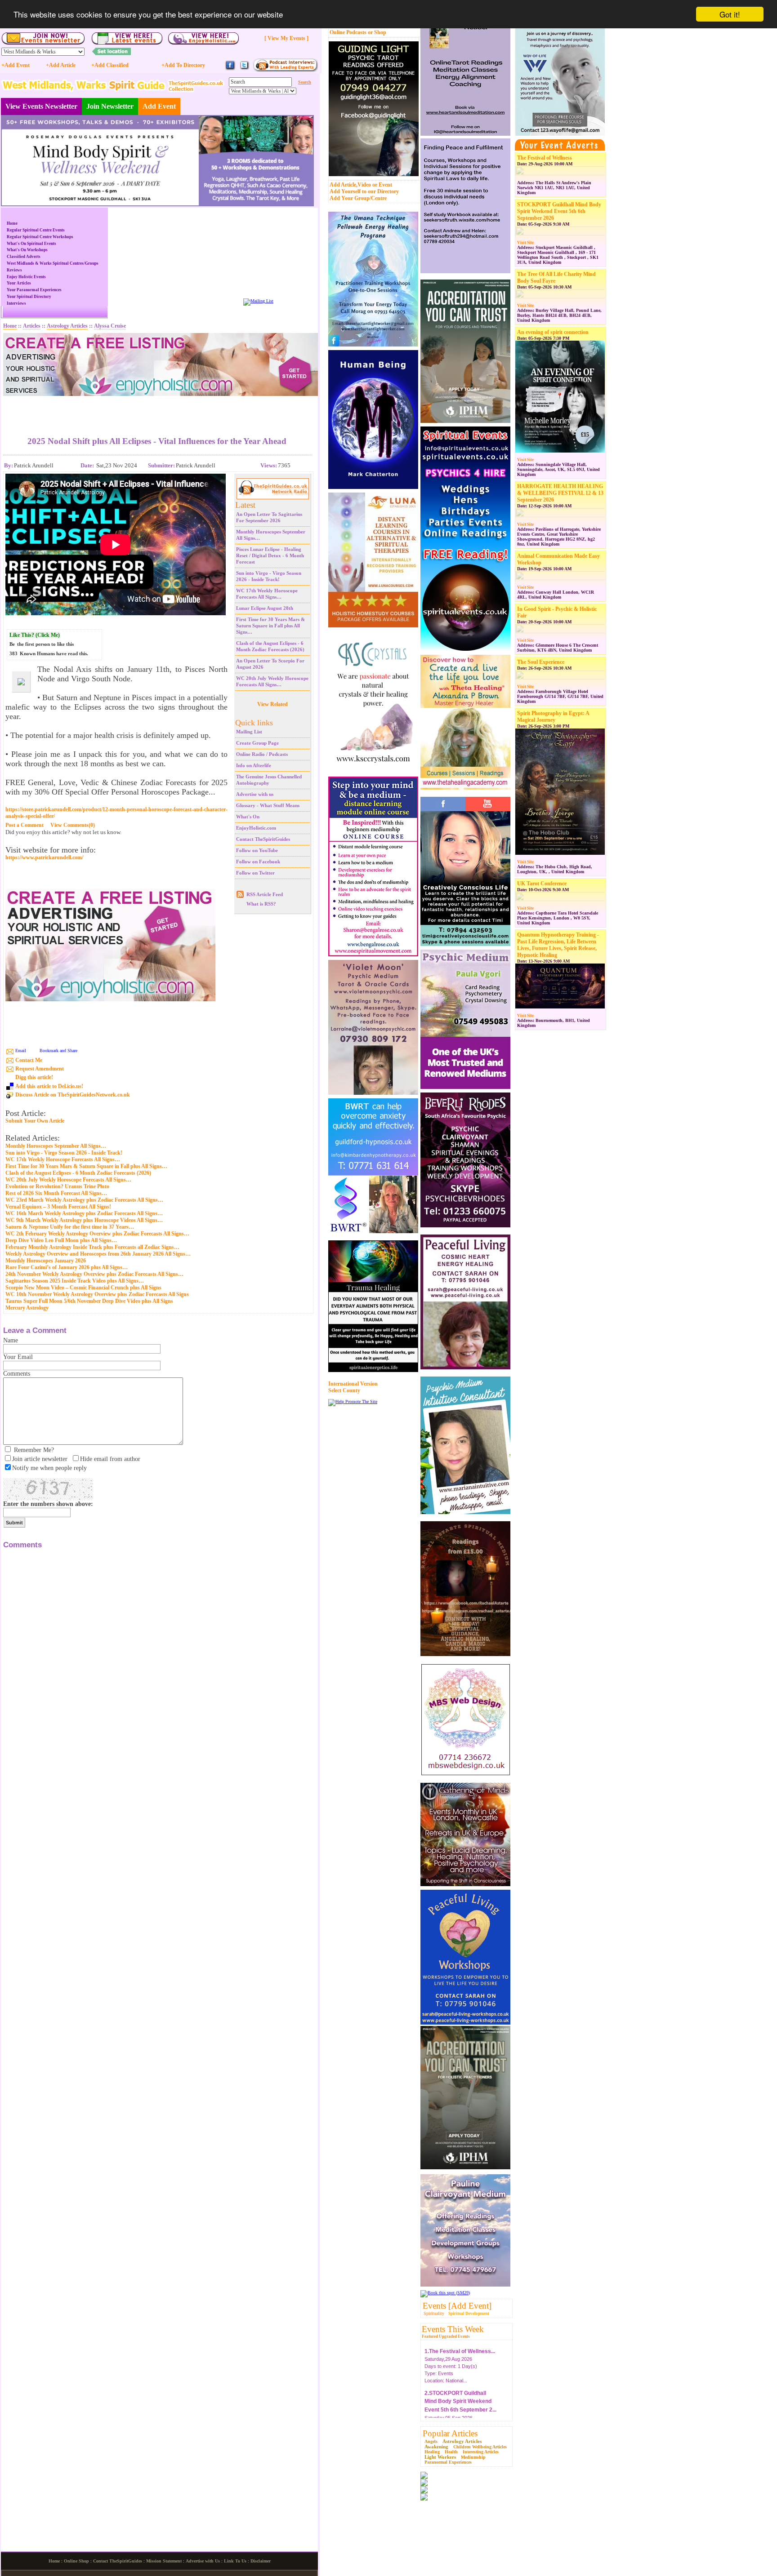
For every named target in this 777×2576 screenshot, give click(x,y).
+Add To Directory (183, 65)
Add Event (159, 106)
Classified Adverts (24, 257)
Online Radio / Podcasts (262, 754)
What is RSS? (261, 904)
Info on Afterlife (254, 765)
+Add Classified (110, 65)
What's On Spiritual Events (31, 244)
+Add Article (61, 65)
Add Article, (344, 185)
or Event (382, 185)
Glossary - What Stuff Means (268, 805)
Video (364, 185)
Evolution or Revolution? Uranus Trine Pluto (57, 1186)
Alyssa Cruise (110, 326)
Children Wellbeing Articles (480, 2447)
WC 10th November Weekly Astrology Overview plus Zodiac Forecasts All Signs (97, 1294)
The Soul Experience (541, 662)
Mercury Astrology (27, 1308)
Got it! (730, 14)
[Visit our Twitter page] (244, 69)
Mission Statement (164, 2561)
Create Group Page (257, 743)
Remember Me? (34, 1450)
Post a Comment (25, 825)
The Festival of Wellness (545, 158)
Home (12, 223)
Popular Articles (450, 2433)
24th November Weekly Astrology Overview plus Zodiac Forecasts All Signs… (94, 1274)
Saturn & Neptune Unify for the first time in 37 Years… (70, 1227)
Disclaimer (261, 2561)
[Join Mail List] (258, 301)
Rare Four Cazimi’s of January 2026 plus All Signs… (67, 1267)
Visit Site (525, 243)
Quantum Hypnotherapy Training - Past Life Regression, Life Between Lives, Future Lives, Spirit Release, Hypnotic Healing (558, 945)
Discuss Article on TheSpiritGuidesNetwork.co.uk (73, 1095)
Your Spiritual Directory (29, 297)
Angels (431, 2441)
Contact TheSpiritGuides (263, 839)
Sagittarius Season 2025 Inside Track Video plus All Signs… (75, 1281)
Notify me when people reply (49, 1468)
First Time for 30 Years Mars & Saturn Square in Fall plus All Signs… (270, 626)
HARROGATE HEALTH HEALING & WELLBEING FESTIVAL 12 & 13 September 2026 (560, 493)
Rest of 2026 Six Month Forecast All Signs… (56, 1193)
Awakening (436, 2447)
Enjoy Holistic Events (26, 277)
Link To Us (235, 2561)
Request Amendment (40, 1069)
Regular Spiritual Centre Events (36, 230)
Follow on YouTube (257, 850)
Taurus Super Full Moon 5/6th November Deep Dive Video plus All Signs (89, 1301)
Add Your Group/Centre (358, 198)
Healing (432, 2452)
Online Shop (76, 2561)
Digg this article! (34, 1077)
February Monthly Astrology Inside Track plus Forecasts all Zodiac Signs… (92, 1247)
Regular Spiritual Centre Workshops (40, 237)
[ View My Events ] (286, 38)
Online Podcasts (348, 32)
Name (11, 1340)
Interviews (16, 303)
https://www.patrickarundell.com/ (44, 858)
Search (305, 82)
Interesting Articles (481, 2452)
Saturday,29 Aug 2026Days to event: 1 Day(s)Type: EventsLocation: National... (460, 2362)
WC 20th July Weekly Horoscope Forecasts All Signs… (68, 1180)
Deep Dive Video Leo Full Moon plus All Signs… (61, 1240)
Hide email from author (110, 1459)
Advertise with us (255, 794)
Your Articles (19, 283)
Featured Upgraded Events (446, 2336)
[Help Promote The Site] (353, 1401)
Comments (17, 1374)
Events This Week (453, 2329)
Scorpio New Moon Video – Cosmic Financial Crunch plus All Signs (83, 1288)
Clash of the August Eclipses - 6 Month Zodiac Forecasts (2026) (78, 1173)
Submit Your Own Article (35, 1121)
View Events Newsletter (41, 106)
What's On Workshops (27, 250)
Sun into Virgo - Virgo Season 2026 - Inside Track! (64, 1153)
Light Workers (440, 2457)
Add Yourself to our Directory (364, 191)
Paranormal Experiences (448, 2462)
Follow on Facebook (258, 862)
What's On (248, 817)
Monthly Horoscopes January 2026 (46, 1261)
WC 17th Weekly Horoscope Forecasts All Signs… (63, 1159)
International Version (353, 1384)
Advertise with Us (203, 2561)
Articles (32, 326)
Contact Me (29, 1060)
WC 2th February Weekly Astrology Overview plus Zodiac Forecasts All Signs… (97, 1234)
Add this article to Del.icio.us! (49, 1086)
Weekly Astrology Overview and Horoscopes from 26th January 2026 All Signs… (98, 1254)
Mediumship (473, 2457)
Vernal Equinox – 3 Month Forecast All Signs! (58, 1207)
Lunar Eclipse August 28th (265, 608)
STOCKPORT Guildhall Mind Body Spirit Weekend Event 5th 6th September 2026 (559, 211)
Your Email (18, 1357)
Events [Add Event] (457, 2306)
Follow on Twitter (255, 873)
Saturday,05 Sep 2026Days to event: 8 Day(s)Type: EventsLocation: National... (460, 2412)
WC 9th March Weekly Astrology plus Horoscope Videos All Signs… (84, 1220)
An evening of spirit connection (553, 332)
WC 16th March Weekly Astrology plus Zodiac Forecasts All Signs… (84, 1213)
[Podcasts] (285, 70)
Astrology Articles (462, 2441)
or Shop (377, 32)
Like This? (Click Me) (35, 635)
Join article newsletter (40, 1459)
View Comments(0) (73, 825)
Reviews (14, 270)
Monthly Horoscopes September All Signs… (56, 1146)
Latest (245, 505)
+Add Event (16, 65)
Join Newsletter (110, 106)
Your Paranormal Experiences (34, 290)
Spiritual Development (469, 2314)
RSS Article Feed (265, 894)
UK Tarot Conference (542, 884)
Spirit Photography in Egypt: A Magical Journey (553, 717)
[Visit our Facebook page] (230, 69)
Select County (344, 1390)
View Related (272, 704)
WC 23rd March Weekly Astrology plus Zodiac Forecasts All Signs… (84, 1200)
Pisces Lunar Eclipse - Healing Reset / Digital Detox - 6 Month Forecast (270, 555)
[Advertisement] (157, 409)
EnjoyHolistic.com (256, 828)
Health (451, 2452)
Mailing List (249, 732)
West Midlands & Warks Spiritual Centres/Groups (53, 263)
